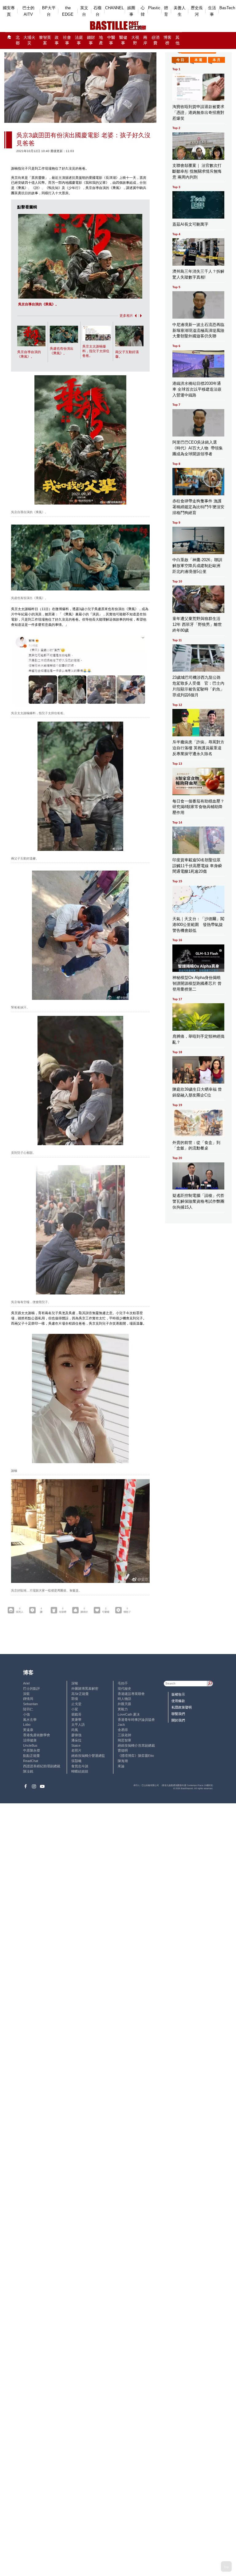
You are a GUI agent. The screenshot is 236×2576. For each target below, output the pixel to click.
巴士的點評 (31, 1688)
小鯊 (75, 1709)
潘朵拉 (76, 1740)
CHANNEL (114, 8)
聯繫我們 (178, 1714)
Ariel (26, 1683)
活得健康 (30, 1740)
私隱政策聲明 (182, 1707)
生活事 (212, 11)
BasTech (227, 8)
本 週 (198, 60)
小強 (26, 1714)
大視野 (135, 40)
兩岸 (145, 40)
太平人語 (78, 1725)
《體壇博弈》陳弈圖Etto (136, 1756)
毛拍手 (123, 1683)
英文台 (84, 11)
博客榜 (167, 40)
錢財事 (91, 40)
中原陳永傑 (31, 1750)
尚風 (75, 1730)
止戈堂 (76, 1704)
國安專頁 (9, 11)
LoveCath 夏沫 (129, 1714)
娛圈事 (131, 11)
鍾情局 (28, 1699)
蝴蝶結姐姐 (80, 1771)
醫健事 (123, 40)
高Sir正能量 (80, 1694)
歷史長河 (197, 11)
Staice (76, 1745)
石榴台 (97, 11)
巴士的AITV (28, 11)
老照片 (76, 1750)
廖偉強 (76, 1735)
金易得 (123, 1730)
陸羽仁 (28, 1709)
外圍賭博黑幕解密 (85, 1688)
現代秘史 (124, 1688)
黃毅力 (123, 1709)
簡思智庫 (124, 1740)
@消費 (155, 40)
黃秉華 (76, 1720)
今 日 (180, 60)
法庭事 (79, 40)
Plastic (154, 8)
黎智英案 (45, 40)
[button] (135, 316)
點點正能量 (31, 1756)
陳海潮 (123, 1761)
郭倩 (75, 1699)
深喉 (75, 1683)
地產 (101, 40)
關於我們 (178, 1720)
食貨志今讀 (80, 1766)
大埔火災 (29, 40)
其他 (177, 40)
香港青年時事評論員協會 (136, 1720)
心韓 (143, 11)
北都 (18, 40)
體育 (166, 11)
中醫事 (111, 40)
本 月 (216, 60)
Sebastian (30, 1704)
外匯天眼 (124, 1704)
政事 (57, 40)
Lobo (27, 1725)
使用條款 (178, 1701)
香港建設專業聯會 (131, 1694)
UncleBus (30, 1745)
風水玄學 (30, 1720)
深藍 (26, 1694)
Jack (121, 1725)
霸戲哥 (76, 1714)
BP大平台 (49, 11)
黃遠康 (28, 1730)
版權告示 (178, 1694)
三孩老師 (124, 1735)
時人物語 (124, 1699)
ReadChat (31, 1761)
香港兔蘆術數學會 (37, 1735)
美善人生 (180, 11)
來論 (121, 1766)
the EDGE (68, 11)
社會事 (67, 40)
